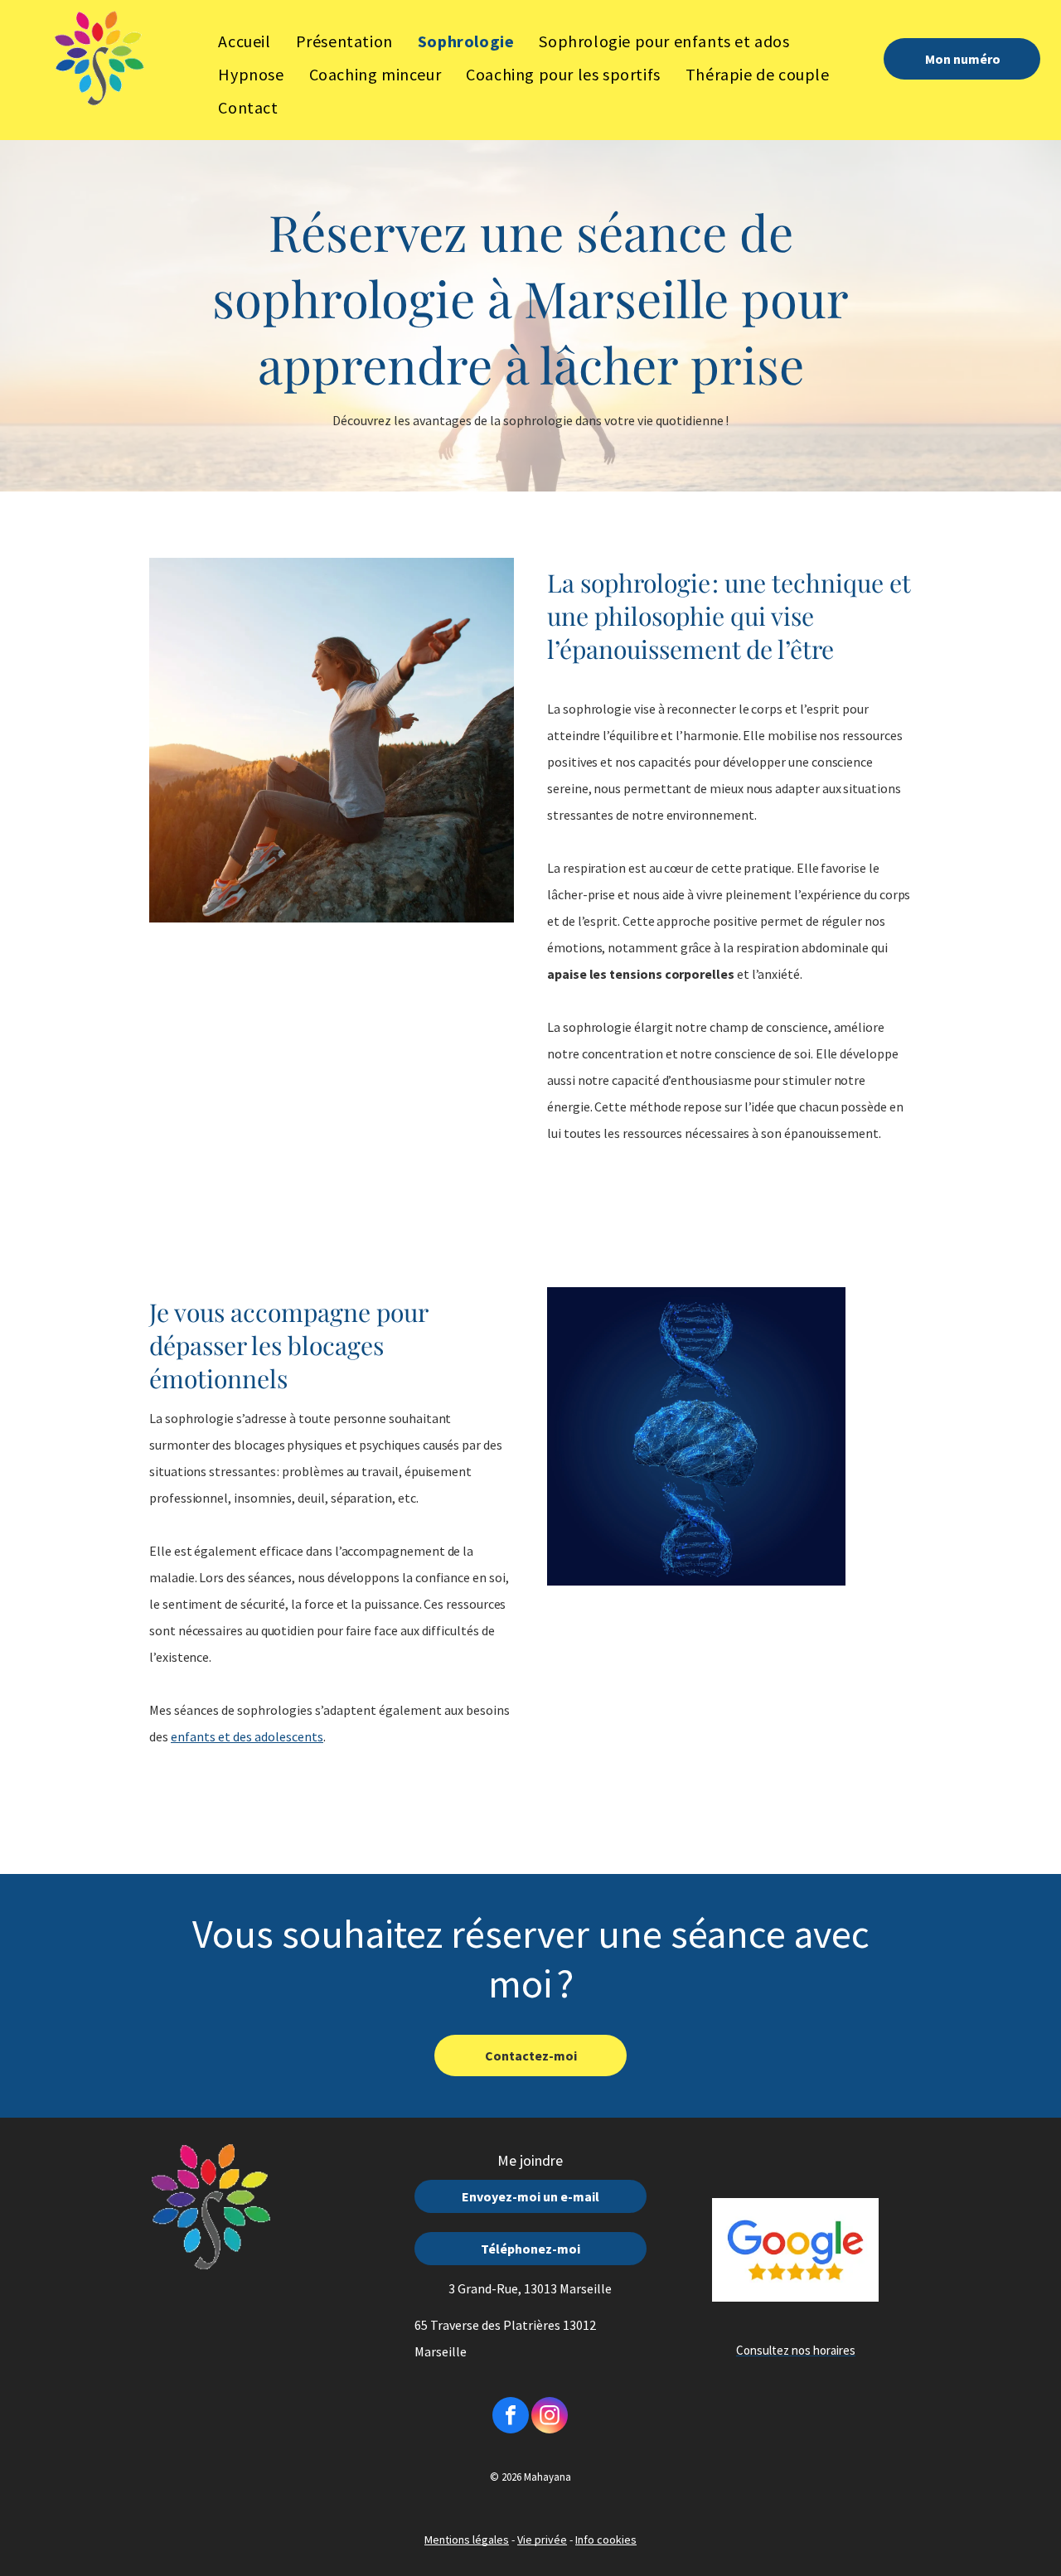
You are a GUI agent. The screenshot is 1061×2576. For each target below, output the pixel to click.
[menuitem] (244, 41)
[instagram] (550, 2417)
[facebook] (511, 2417)
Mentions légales (467, 2540)
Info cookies (606, 2540)
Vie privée (542, 2540)
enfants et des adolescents (247, 1736)
